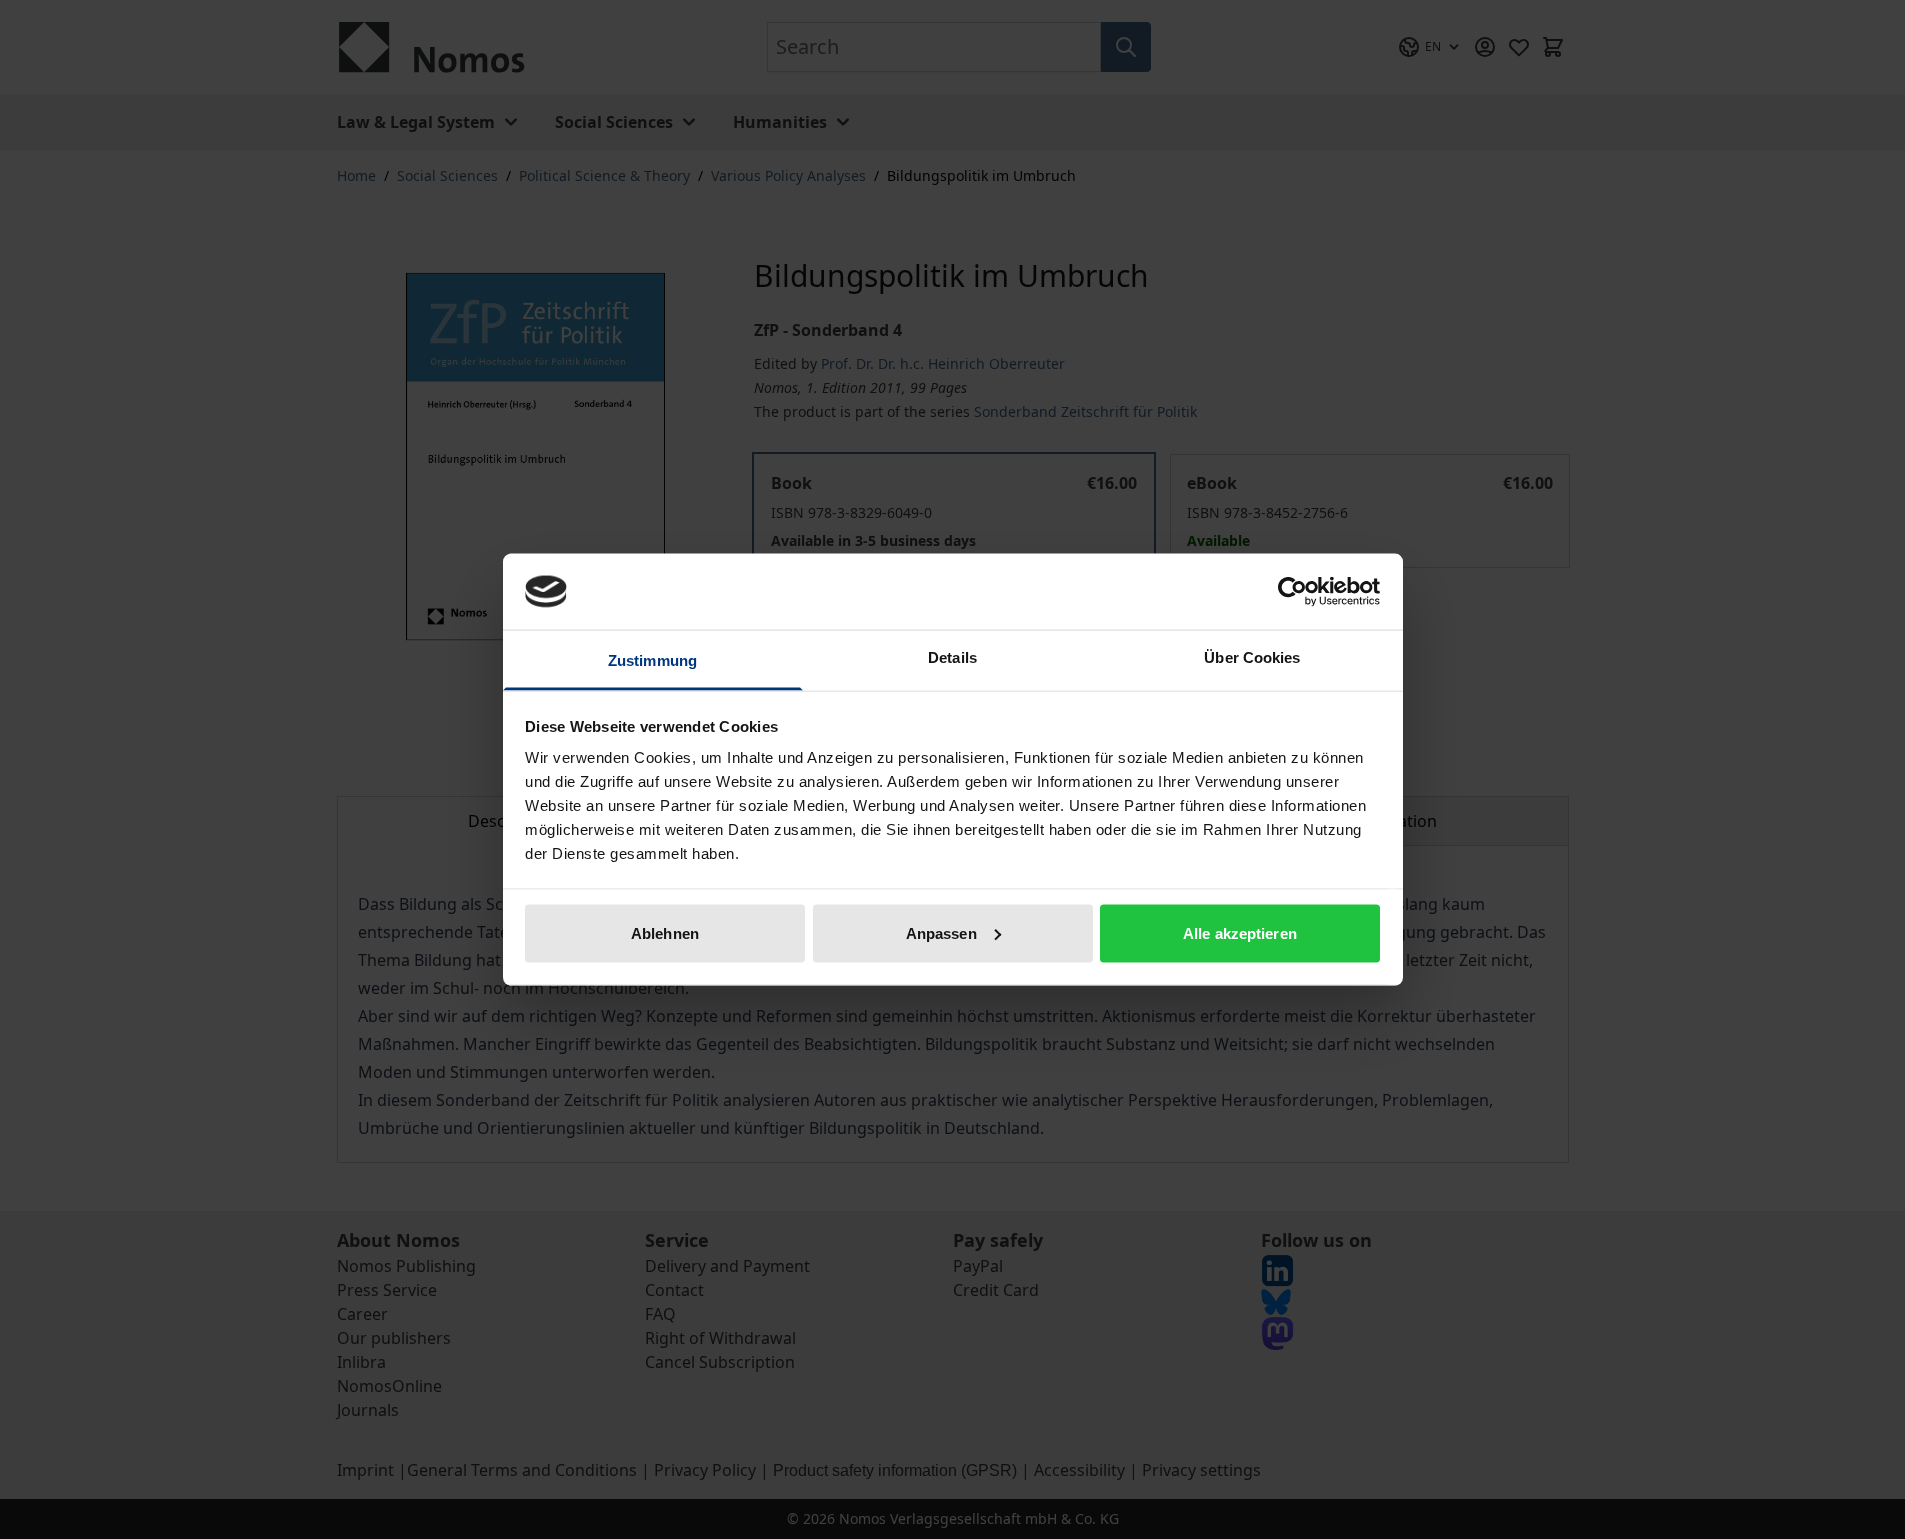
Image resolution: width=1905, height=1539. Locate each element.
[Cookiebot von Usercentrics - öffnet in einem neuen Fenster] (1292, 591)
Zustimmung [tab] (652, 660)
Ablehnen (665, 932)
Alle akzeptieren (1240, 932)
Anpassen (941, 932)
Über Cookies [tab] (1252, 657)
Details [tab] (952, 657)
